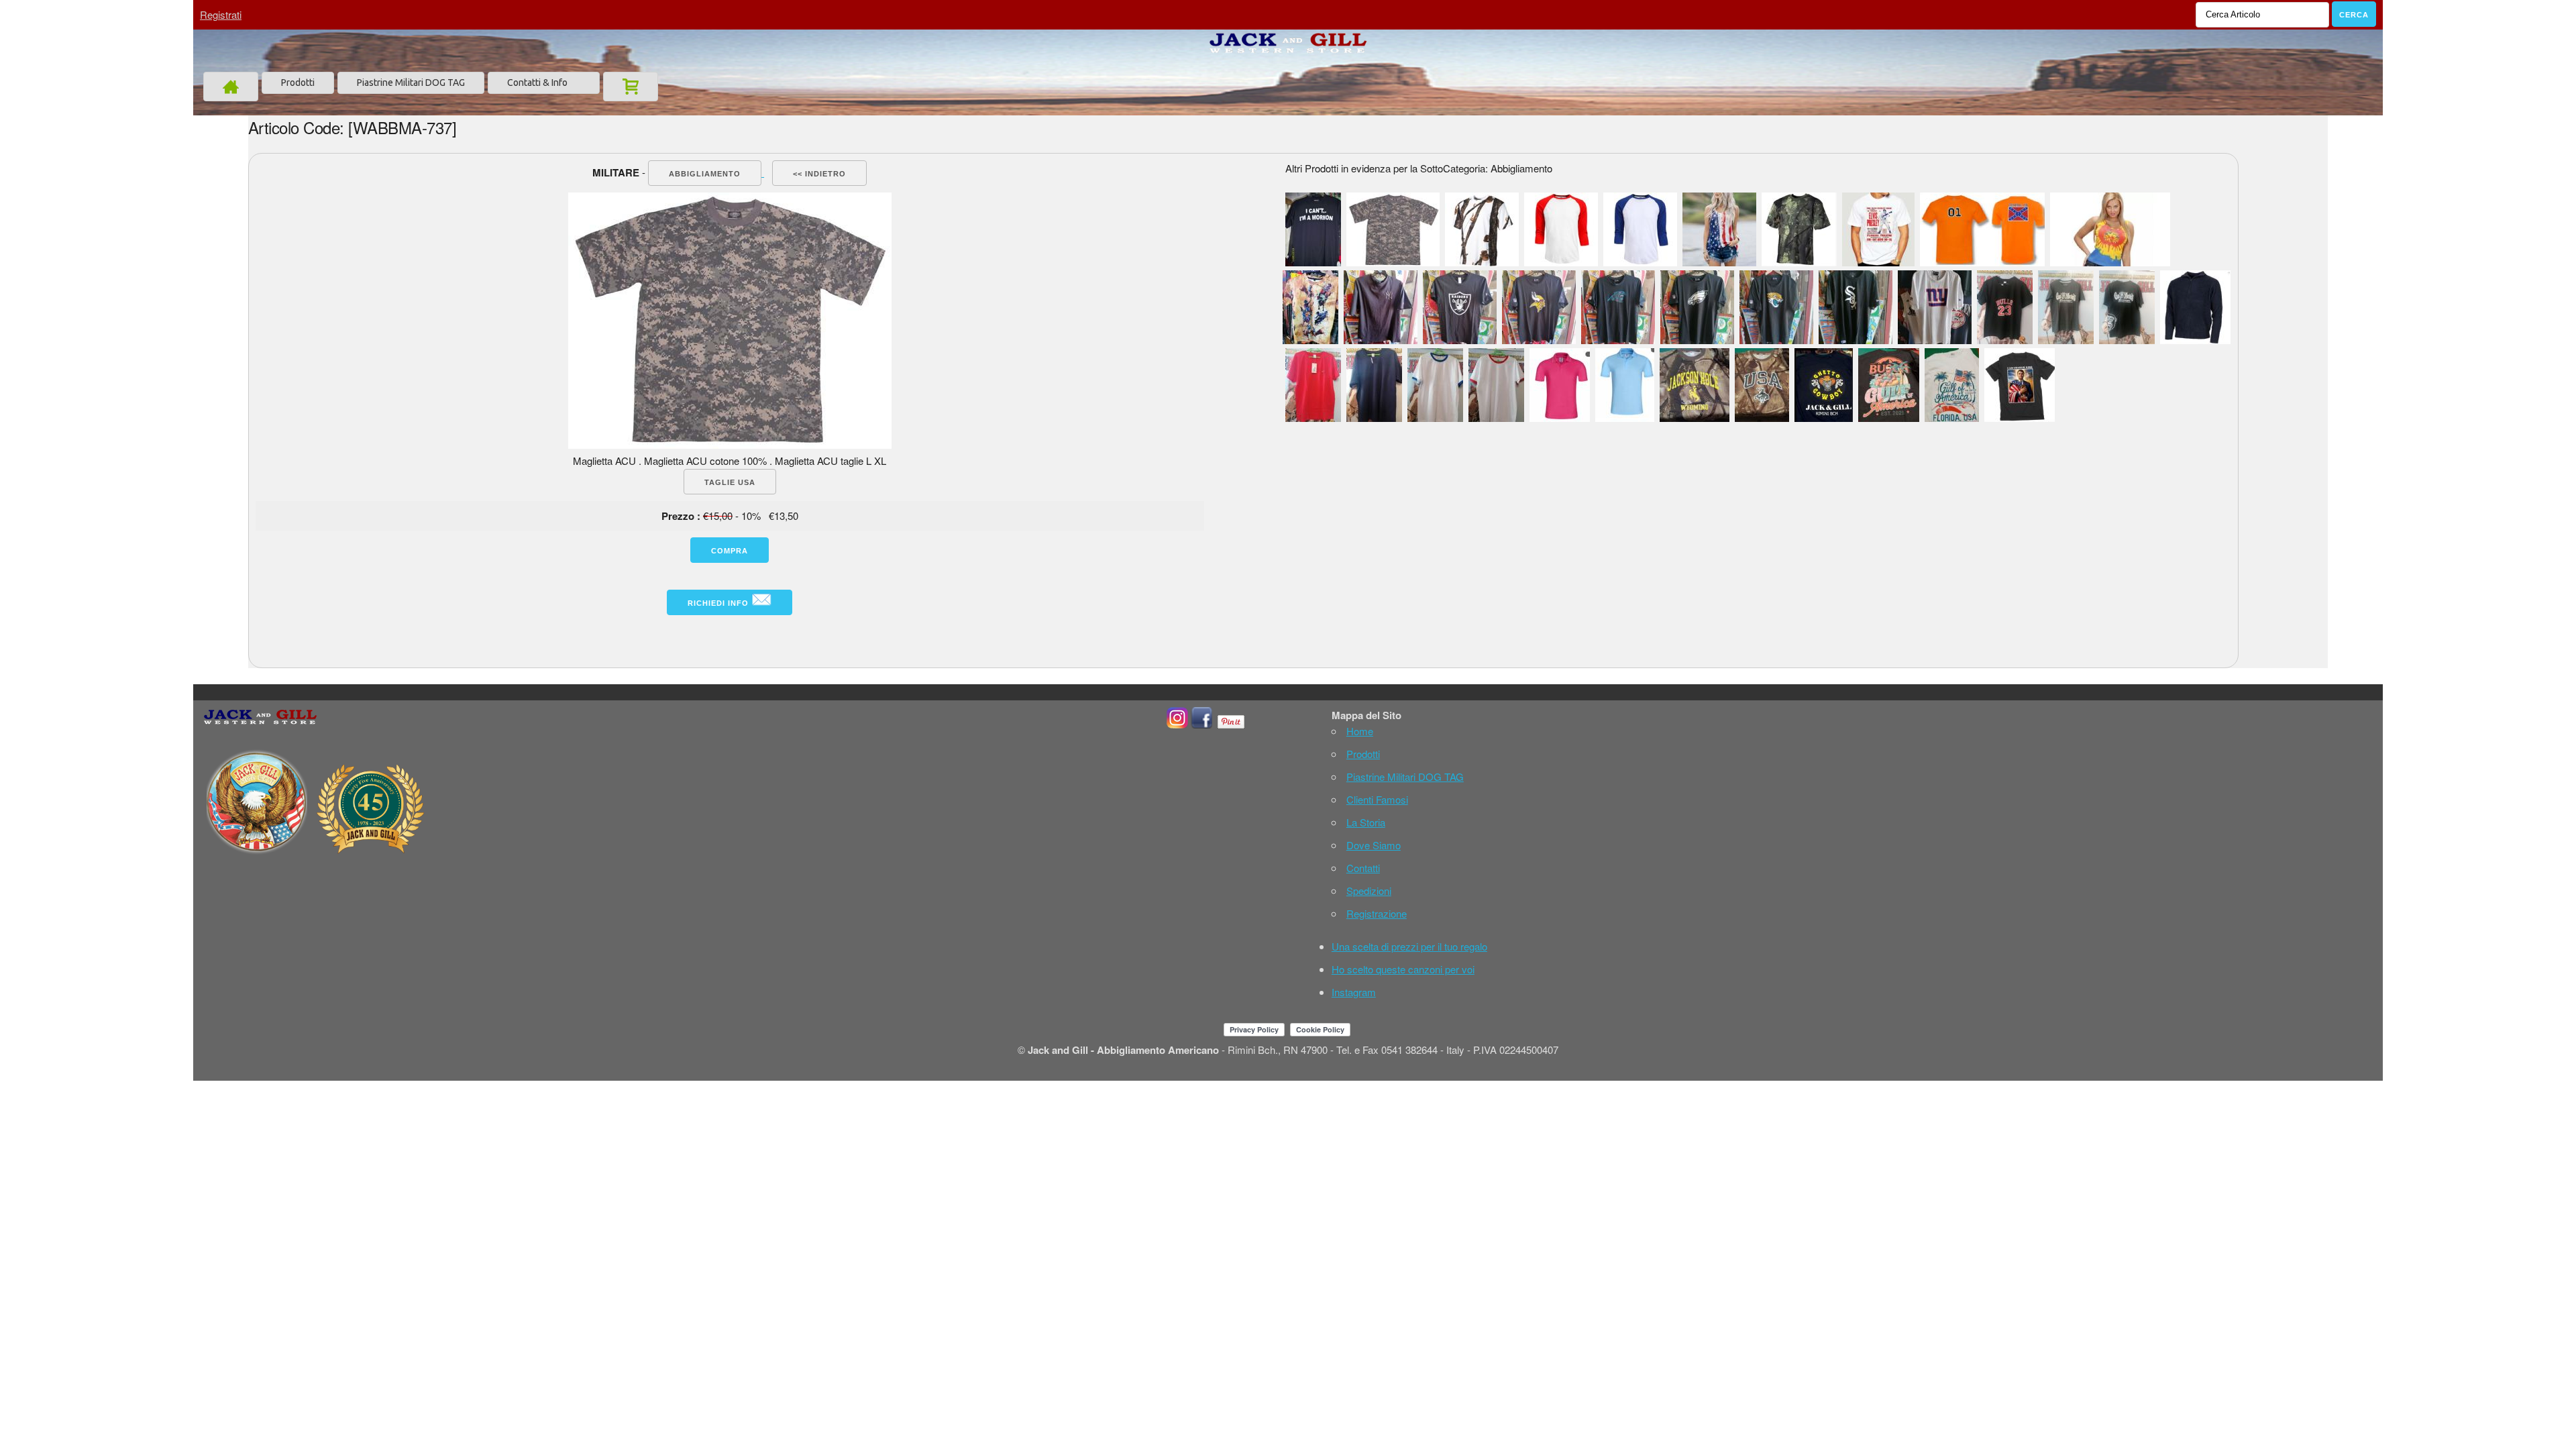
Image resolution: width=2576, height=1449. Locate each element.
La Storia (1366, 822)
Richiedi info (719, 603)
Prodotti (298, 83)
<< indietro (819, 174)
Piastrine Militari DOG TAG (411, 83)
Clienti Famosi (1377, 799)
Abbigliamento (705, 174)
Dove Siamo (1374, 845)
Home (1360, 731)
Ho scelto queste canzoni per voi (1403, 969)
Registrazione (1377, 913)
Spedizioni (1369, 891)
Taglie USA (730, 482)
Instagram (1354, 992)
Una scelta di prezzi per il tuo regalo (1409, 946)
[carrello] (631, 87)
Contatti (1363, 868)
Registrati (221, 14)
